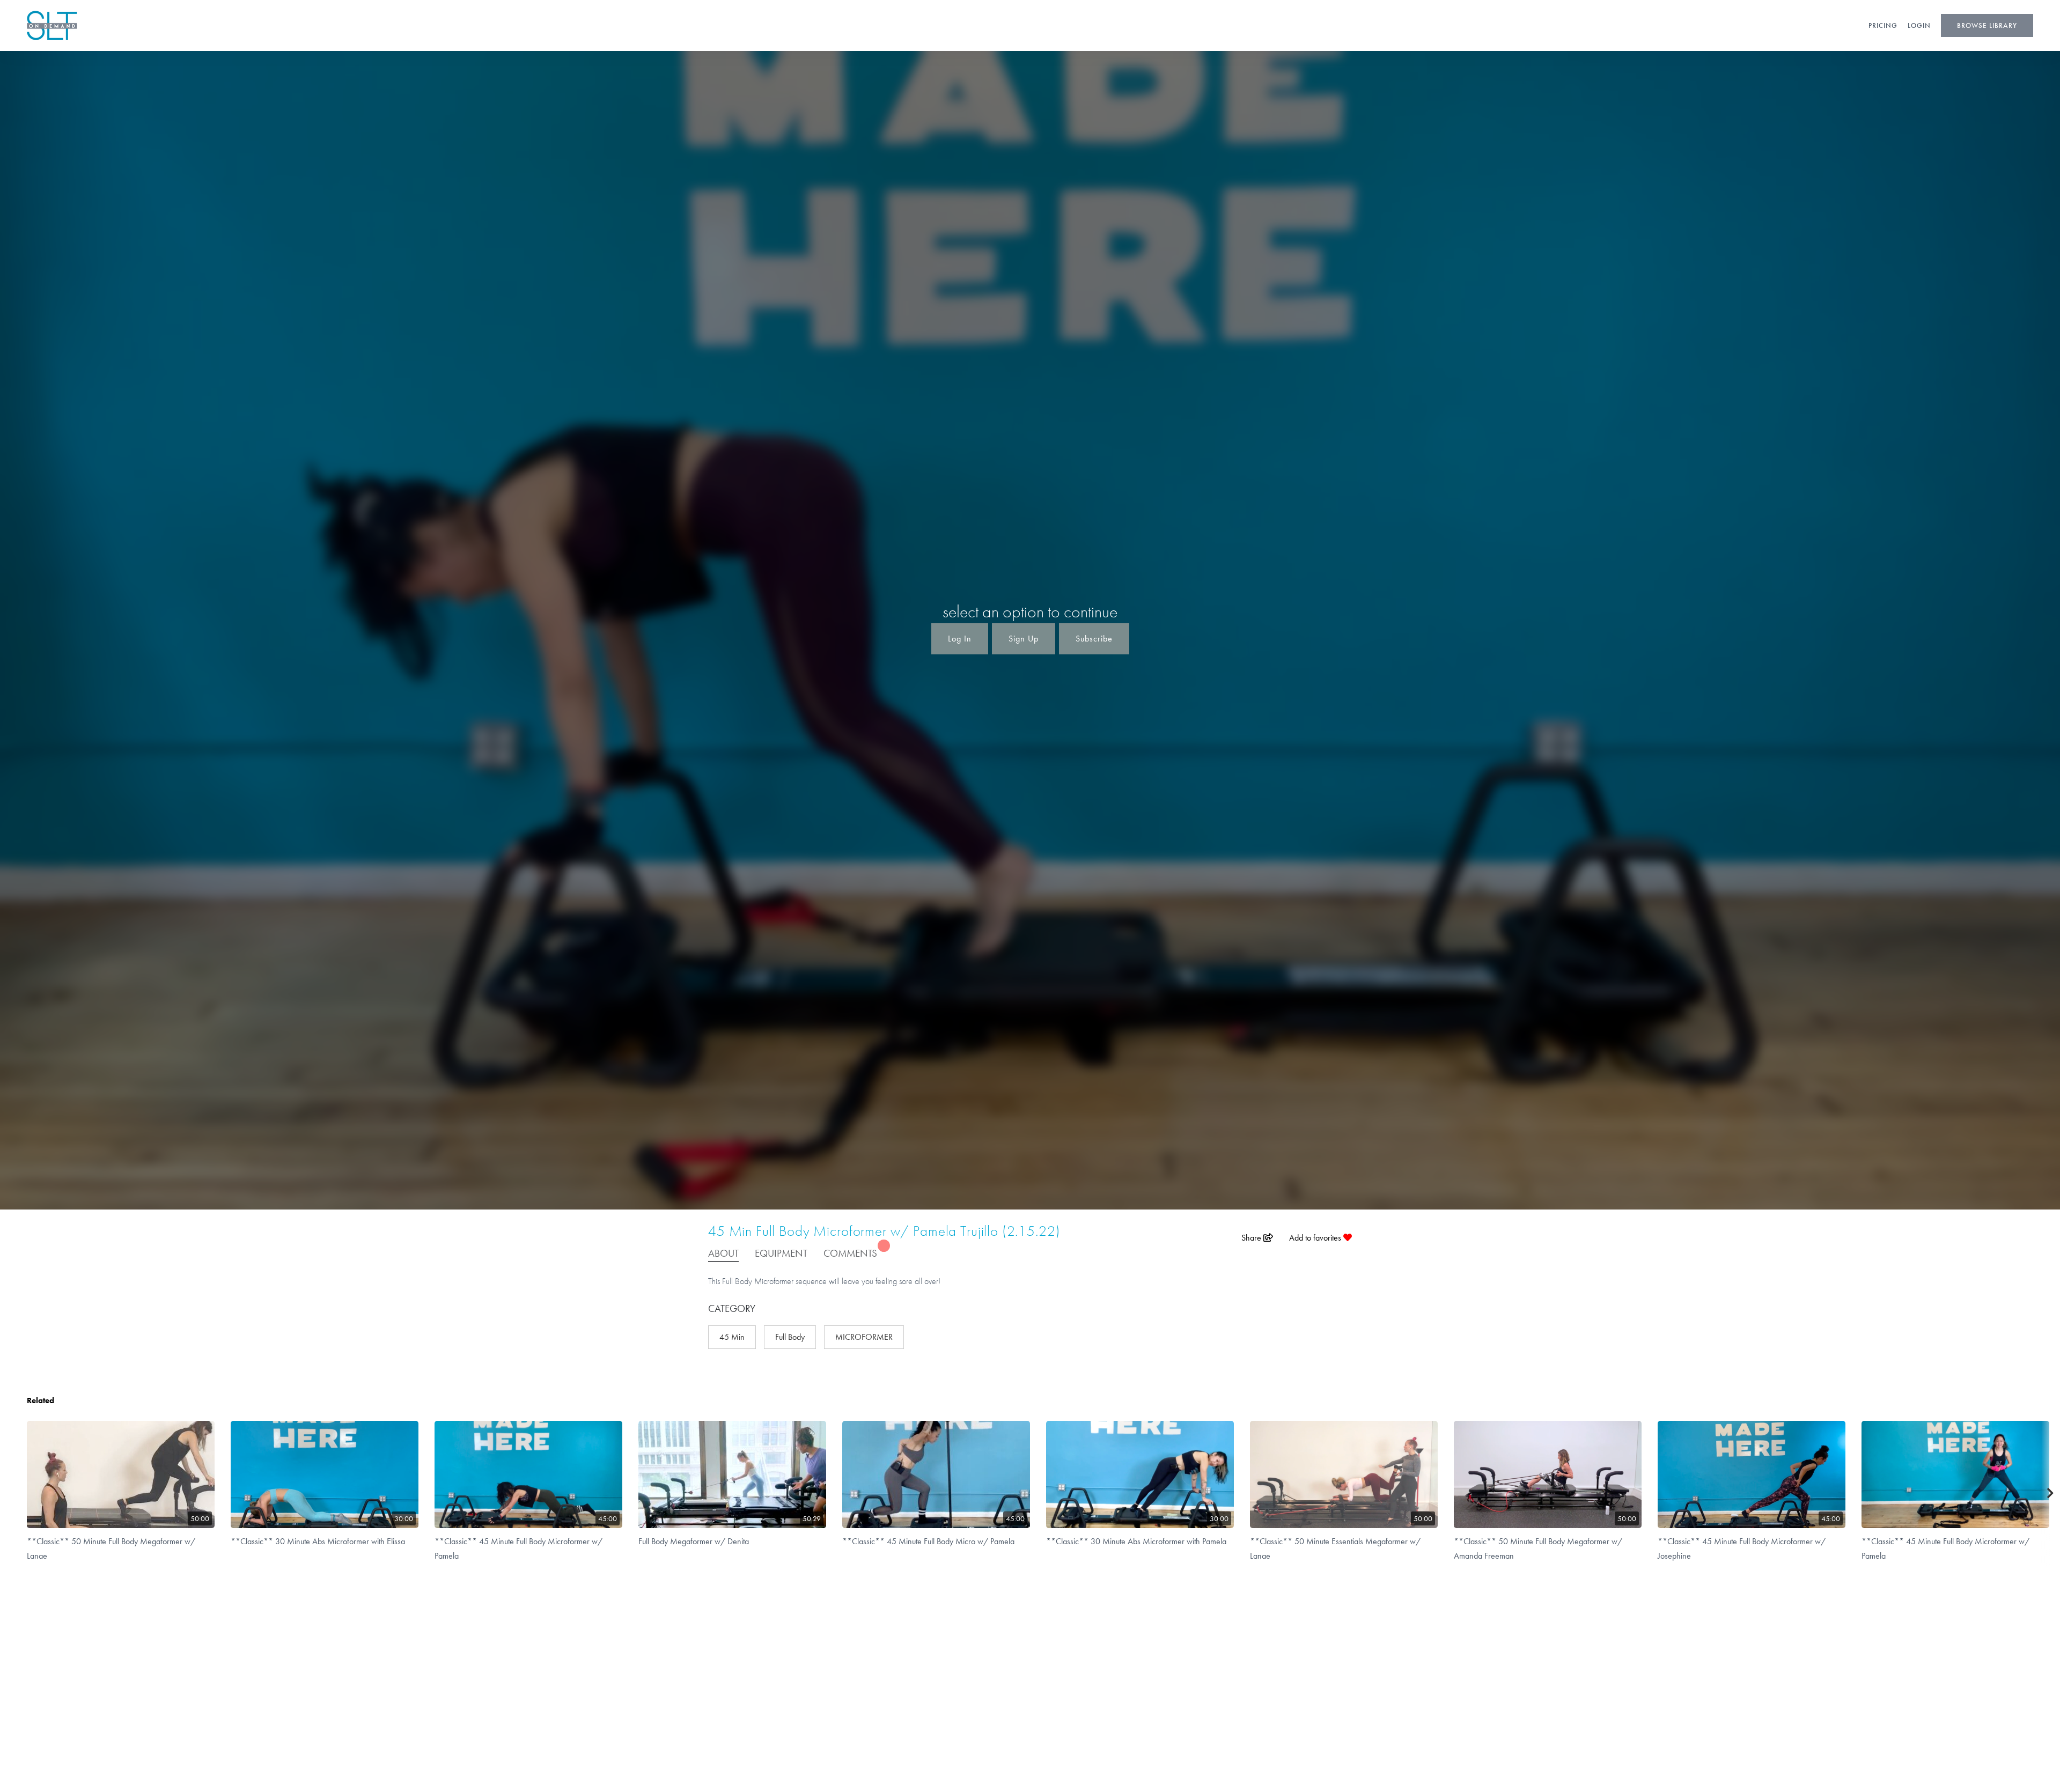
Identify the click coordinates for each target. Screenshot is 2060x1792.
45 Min (732, 1337)
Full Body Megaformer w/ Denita (694, 1541)
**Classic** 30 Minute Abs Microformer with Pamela (1136, 1541)
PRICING (1883, 25)
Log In (960, 639)
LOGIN (1919, 25)
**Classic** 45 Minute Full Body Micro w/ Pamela (928, 1541)
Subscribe (1094, 639)
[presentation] (2051, 1494)
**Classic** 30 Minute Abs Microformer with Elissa (318, 1541)
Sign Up (1024, 639)
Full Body (790, 1337)
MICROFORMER (864, 1337)
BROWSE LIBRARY (1987, 25)
